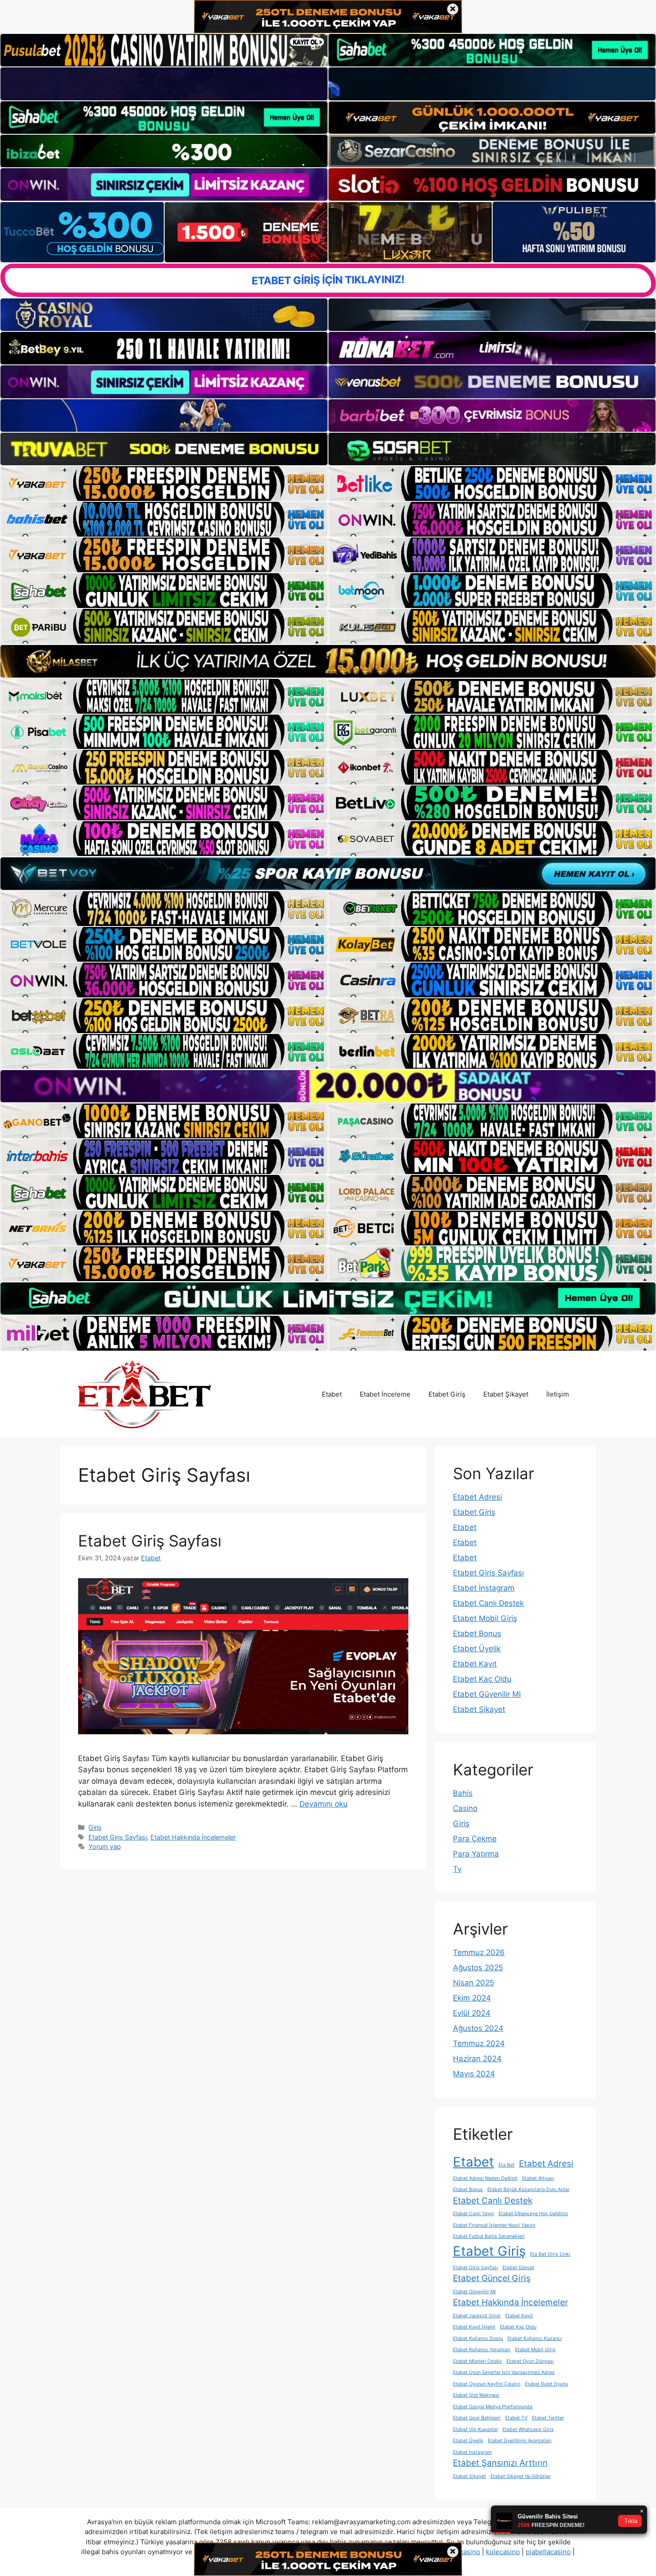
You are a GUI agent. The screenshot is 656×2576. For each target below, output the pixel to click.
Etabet (332, 1394)
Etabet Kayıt (475, 1664)
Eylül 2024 (472, 2013)
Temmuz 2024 (479, 2043)
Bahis (463, 1793)
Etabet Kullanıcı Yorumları (482, 2350)
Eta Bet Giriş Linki (550, 2254)
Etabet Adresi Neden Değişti (485, 2178)
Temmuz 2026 (479, 1952)
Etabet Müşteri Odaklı (477, 2361)
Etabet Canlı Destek (488, 1603)
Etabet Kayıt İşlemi (474, 2327)
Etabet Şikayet (506, 1394)
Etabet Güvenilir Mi (487, 1694)
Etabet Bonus (477, 1633)
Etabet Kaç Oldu (482, 1679)
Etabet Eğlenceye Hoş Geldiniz (533, 2214)
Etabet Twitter (548, 2418)
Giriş (95, 1827)
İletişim (558, 1394)
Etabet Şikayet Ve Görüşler (521, 2476)
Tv (457, 1869)
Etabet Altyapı (538, 2178)
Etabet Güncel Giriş (492, 2278)
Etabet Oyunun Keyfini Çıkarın (487, 2384)
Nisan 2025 (473, 1983)
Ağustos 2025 (478, 1968)
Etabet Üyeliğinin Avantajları (520, 2441)
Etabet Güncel (518, 2268)
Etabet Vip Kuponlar (475, 2429)
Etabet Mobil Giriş (485, 1618)
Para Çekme (475, 1839)
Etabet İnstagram (484, 1588)
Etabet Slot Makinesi (476, 2395)
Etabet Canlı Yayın (473, 2214)
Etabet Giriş (447, 1394)
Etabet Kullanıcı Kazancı (535, 2338)
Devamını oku (324, 1804)
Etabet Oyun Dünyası (530, 2361)
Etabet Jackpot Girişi (477, 2316)
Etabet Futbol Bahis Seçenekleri (489, 2236)
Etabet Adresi (477, 1497)
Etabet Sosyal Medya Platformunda (493, 2407)
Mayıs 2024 (474, 2074)
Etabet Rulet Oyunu (546, 2384)
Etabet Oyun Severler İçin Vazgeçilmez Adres (504, 2372)
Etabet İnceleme (385, 1394)
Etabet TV (516, 2418)
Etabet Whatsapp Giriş (528, 2429)
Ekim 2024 (472, 1998)
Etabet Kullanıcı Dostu (478, 2338)
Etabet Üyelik (477, 1649)
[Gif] (328, 661)
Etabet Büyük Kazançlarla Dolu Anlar (528, 2189)
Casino (465, 1808)
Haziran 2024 (477, 2059)
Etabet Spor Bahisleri (477, 2418)
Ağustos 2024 (478, 2028)
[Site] (164, 484)
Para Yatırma (476, 1854)
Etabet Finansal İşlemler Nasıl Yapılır (494, 2225)
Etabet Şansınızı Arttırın (500, 2463)
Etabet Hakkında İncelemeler (193, 1837)
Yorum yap (105, 1846)
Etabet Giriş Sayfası (150, 1541)
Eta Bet (507, 2165)
